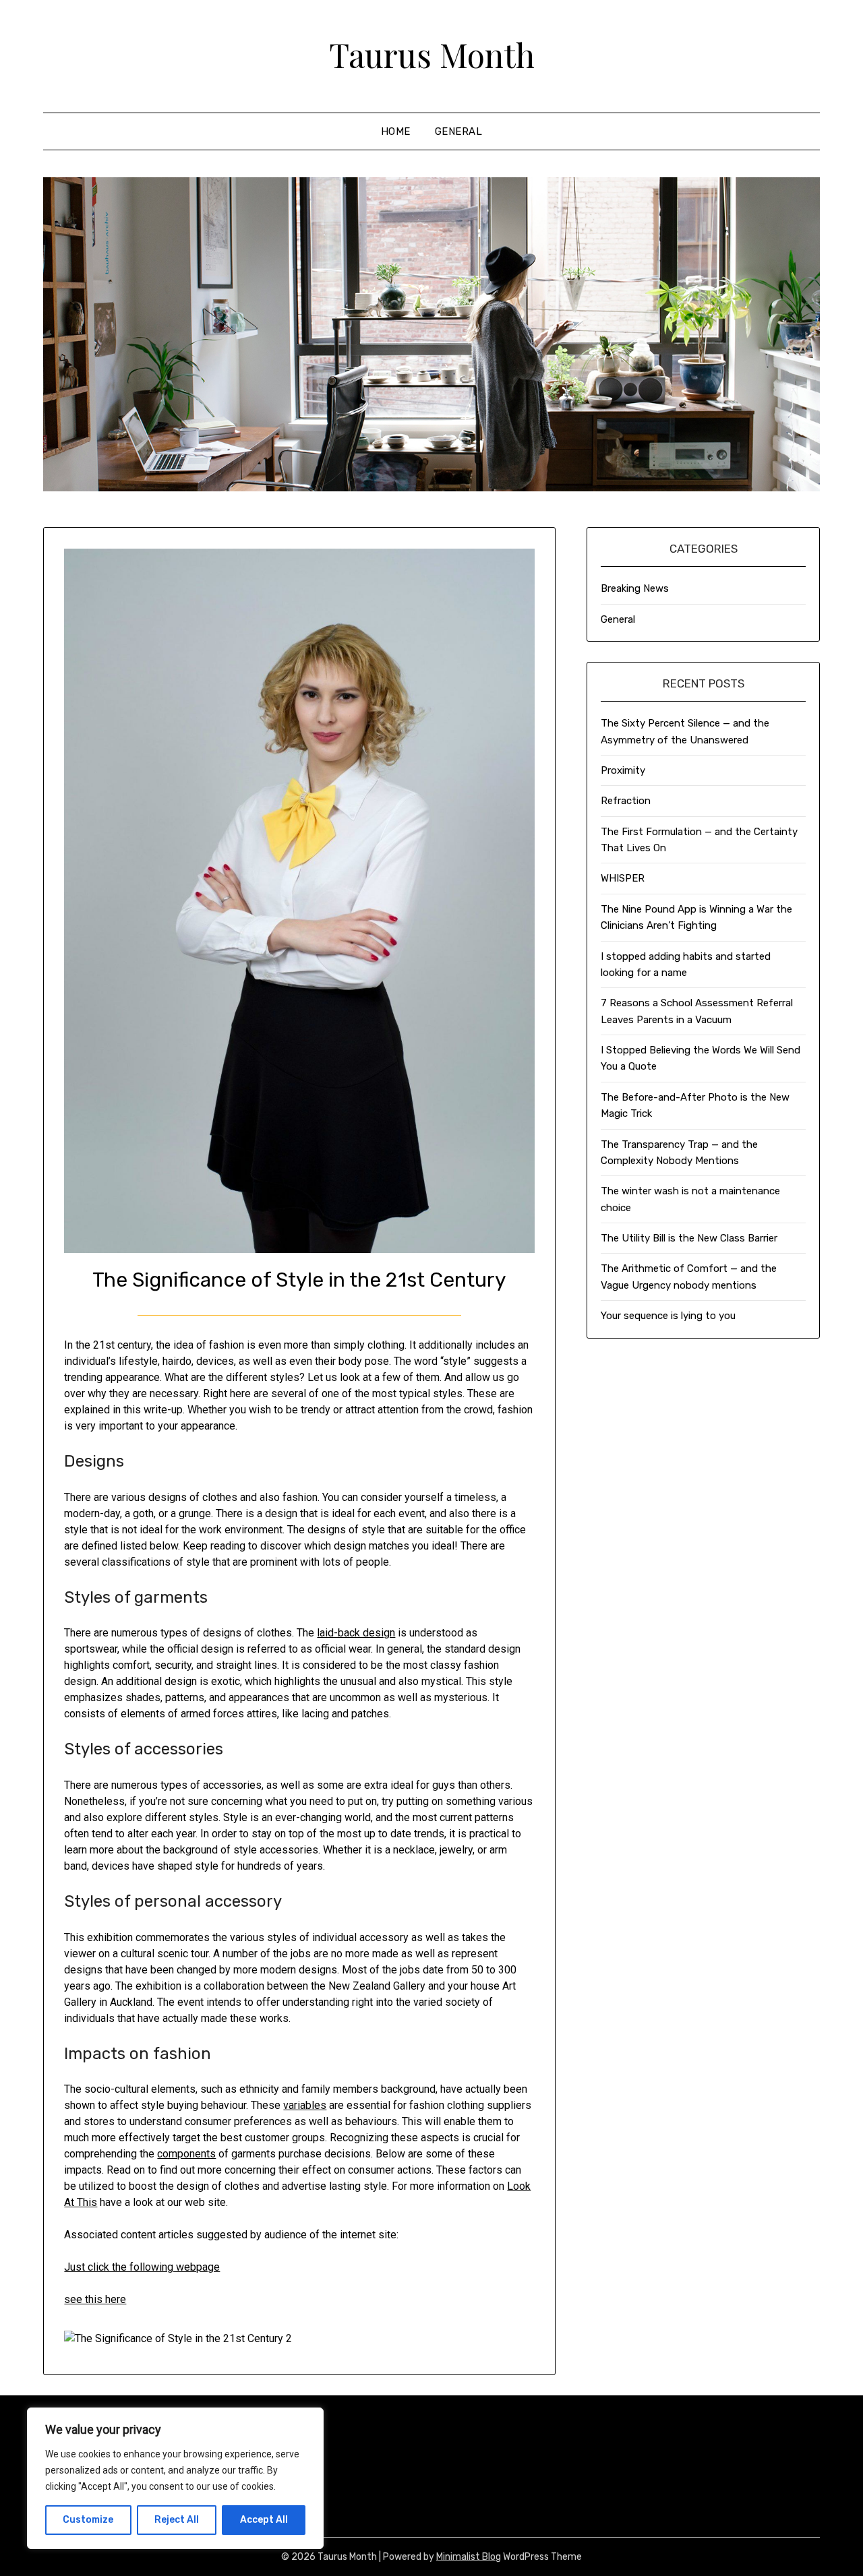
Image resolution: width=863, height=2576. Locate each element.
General (459, 131)
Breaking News (635, 588)
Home (396, 131)
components (186, 2154)
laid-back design (356, 1633)
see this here (95, 2299)
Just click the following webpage (142, 2267)
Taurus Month (432, 55)
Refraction (626, 801)
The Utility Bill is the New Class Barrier (689, 1238)
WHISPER (623, 878)
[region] (175, 2478)
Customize (88, 2520)
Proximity (623, 770)
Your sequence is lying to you (668, 1316)
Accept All (264, 2520)
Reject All (177, 2520)
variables (305, 2105)
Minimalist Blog (469, 2557)
